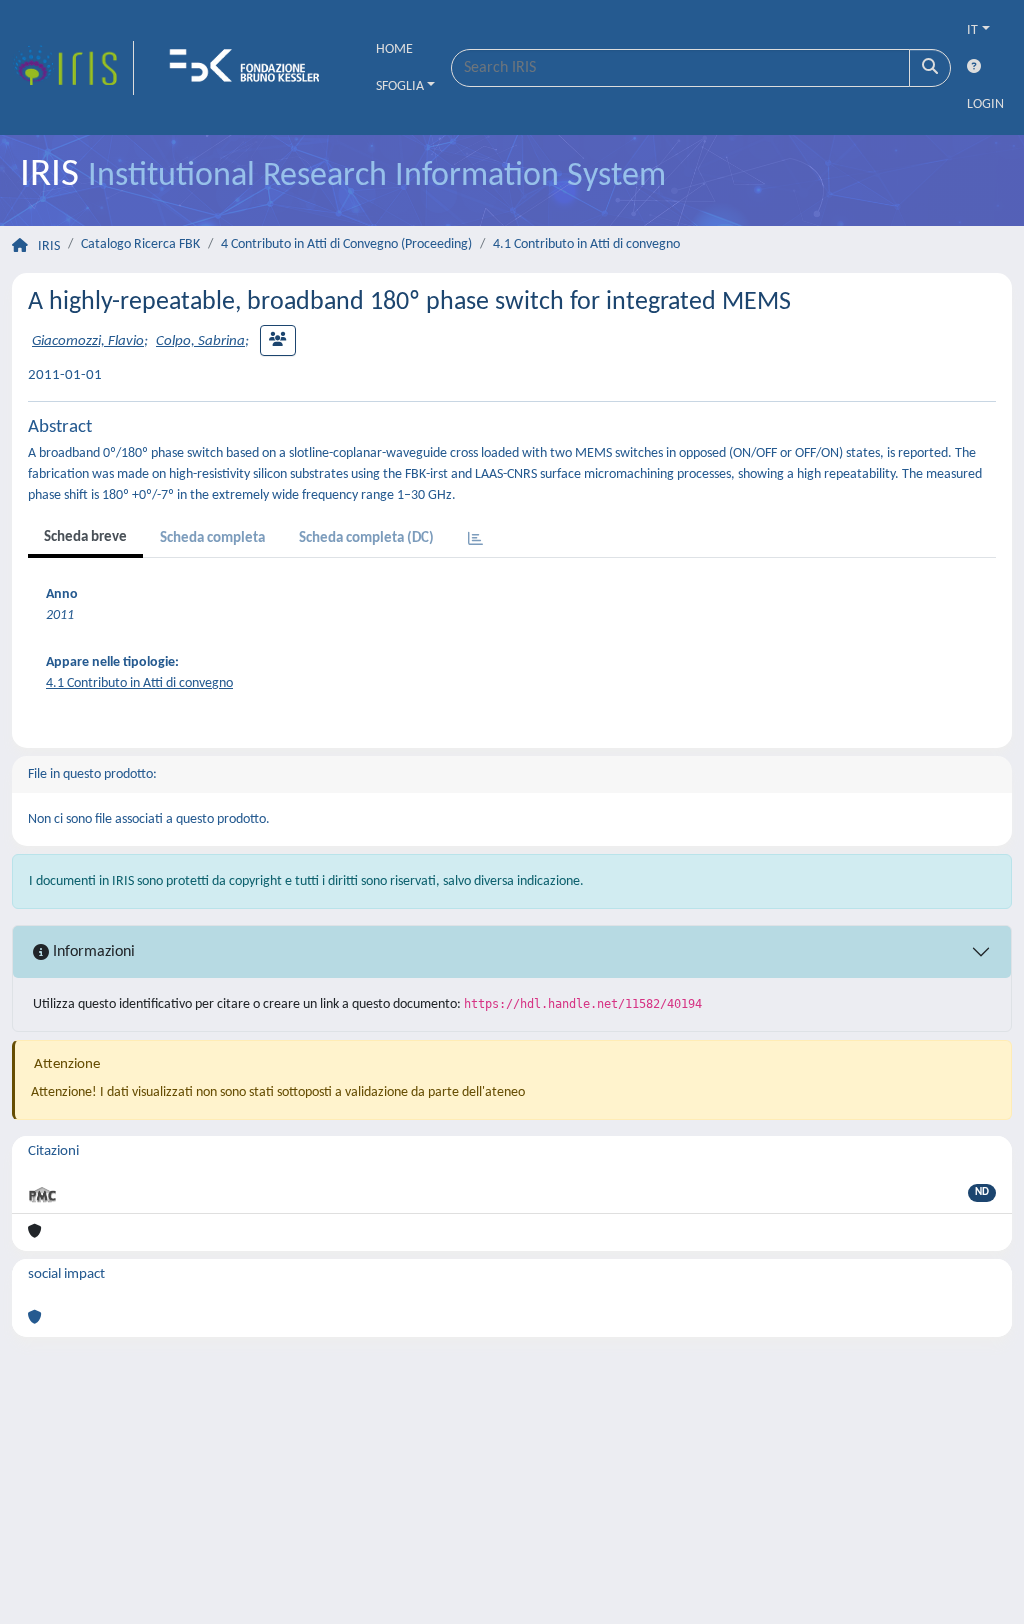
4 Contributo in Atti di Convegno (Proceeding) (346, 244)
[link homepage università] (251, 68)
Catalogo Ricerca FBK (140, 244)
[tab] (475, 540)
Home (394, 49)
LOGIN (985, 104)
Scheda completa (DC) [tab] (366, 538)
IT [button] (972, 30)
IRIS (49, 246)
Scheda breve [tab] (85, 537)
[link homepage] (73, 68)
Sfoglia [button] (400, 86)
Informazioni (92, 952)
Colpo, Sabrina (200, 341)
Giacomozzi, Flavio (88, 341)
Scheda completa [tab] (212, 538)
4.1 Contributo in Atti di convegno (586, 244)
